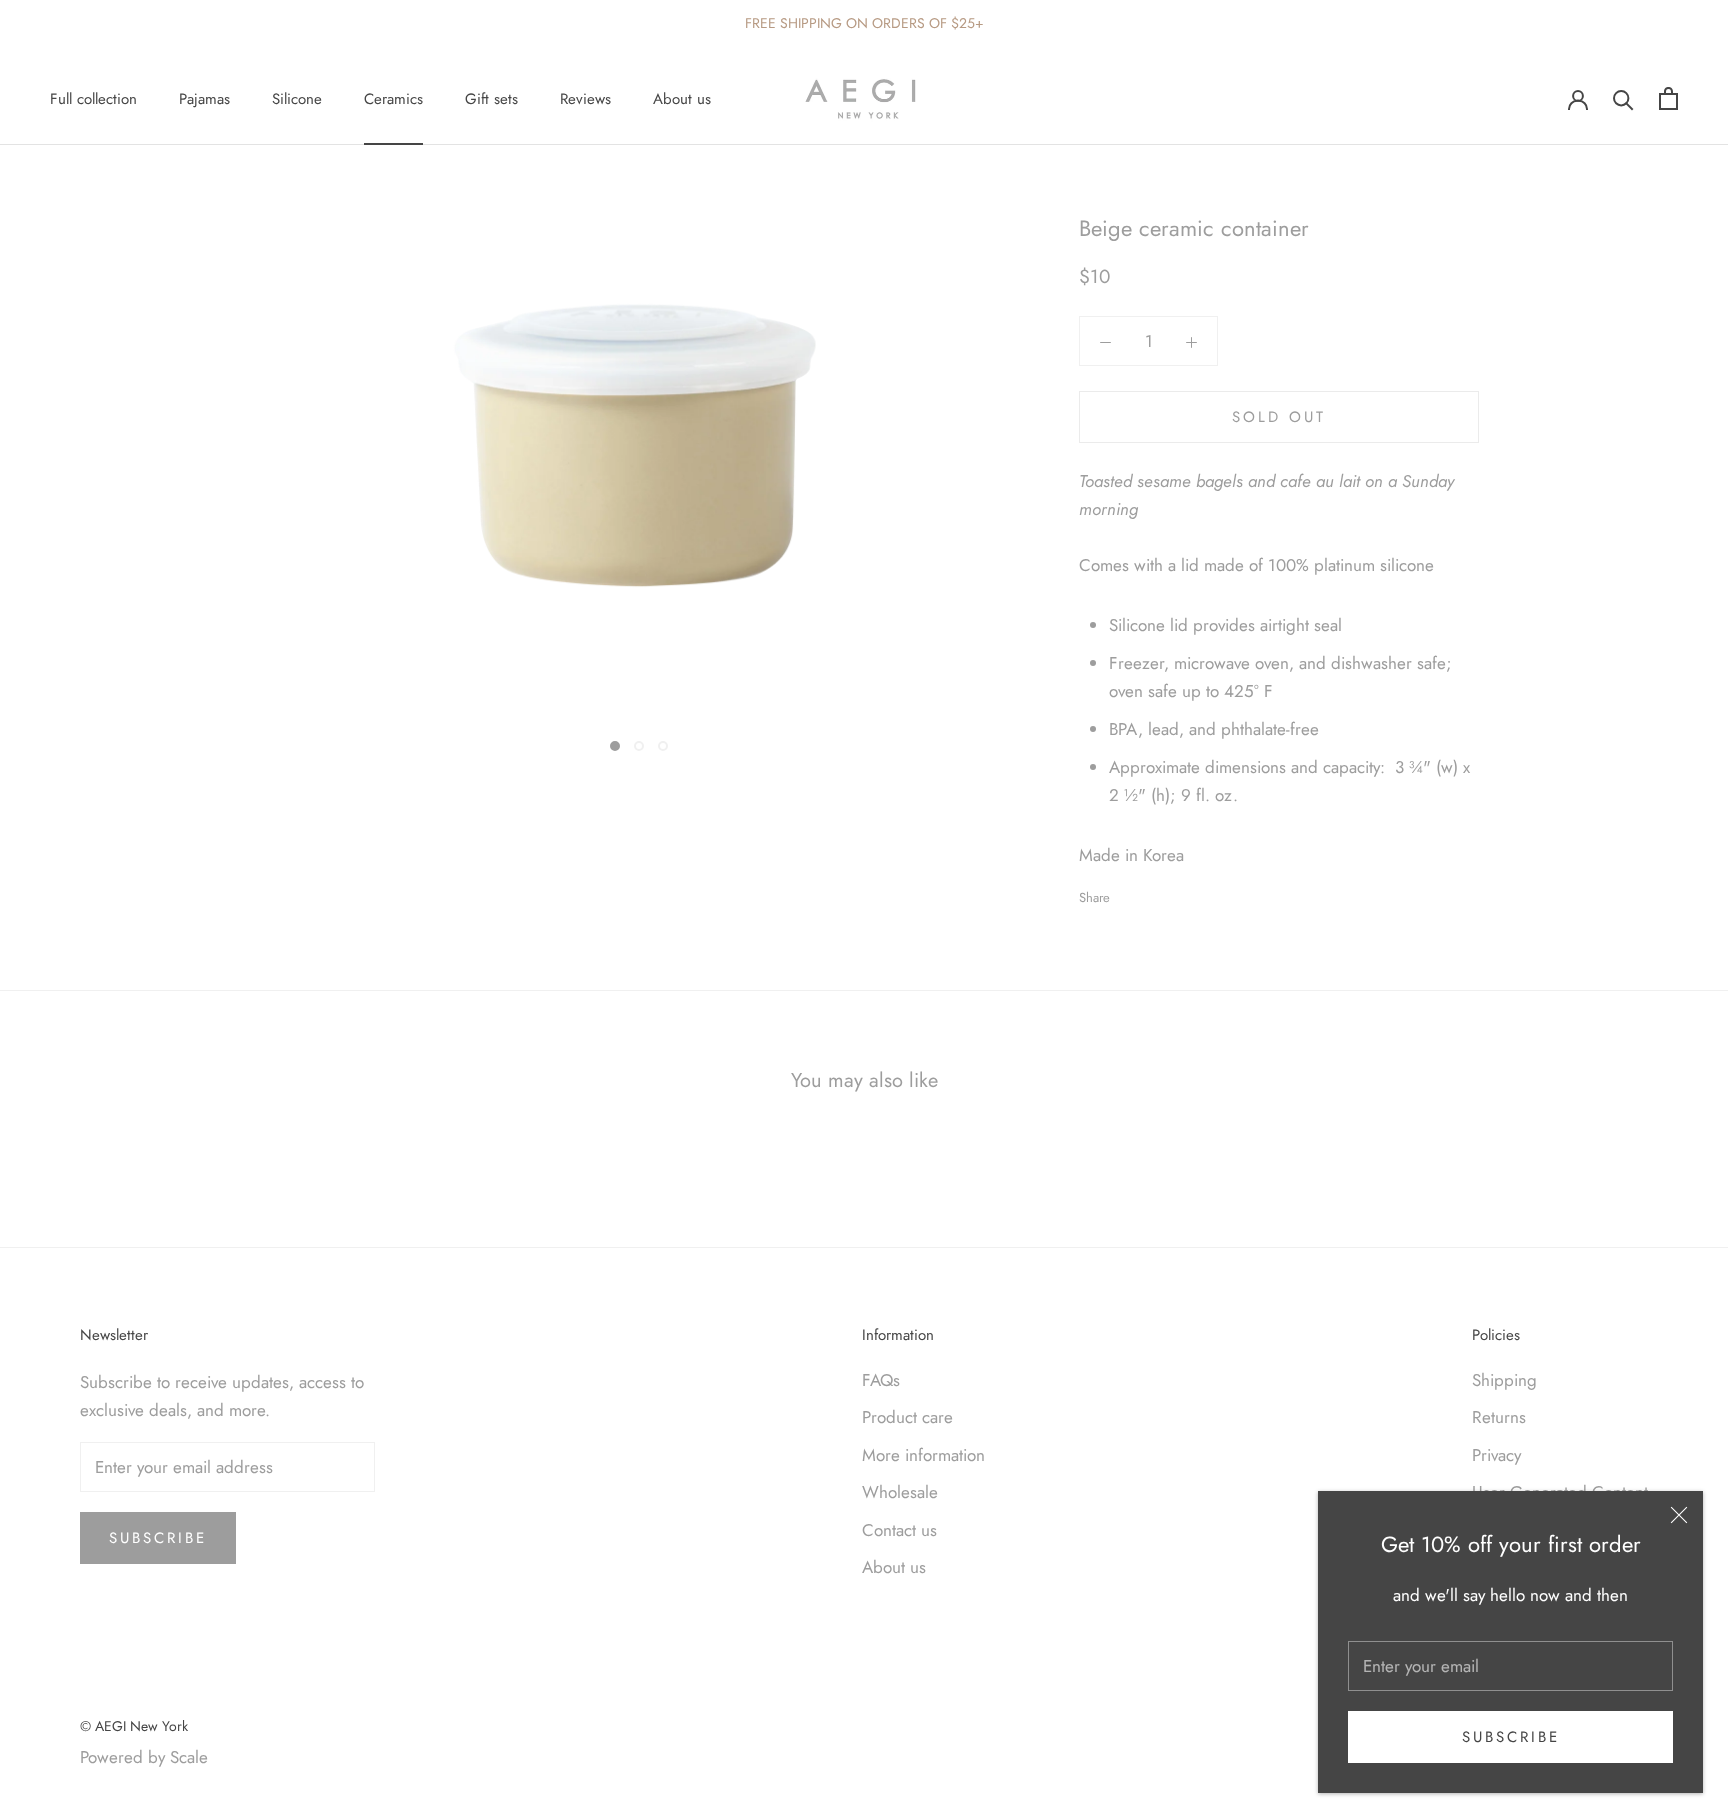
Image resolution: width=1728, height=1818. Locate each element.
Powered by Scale (144, 1757)
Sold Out (1279, 417)
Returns (1499, 1417)
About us (682, 99)
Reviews (585, 99)
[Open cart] (1668, 98)
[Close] (1679, 1515)
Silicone (297, 99)
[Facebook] (1129, 893)
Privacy (1496, 1455)
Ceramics (393, 99)
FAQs (881, 1380)
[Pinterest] (1181, 893)
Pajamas (204, 99)
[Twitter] (1155, 893)
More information (923, 1455)
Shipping (1504, 1380)
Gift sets (491, 99)
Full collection (93, 99)
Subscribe (1511, 1737)
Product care (907, 1417)
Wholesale (900, 1492)
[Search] (1623, 98)
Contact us (899, 1530)
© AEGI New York (134, 1726)
